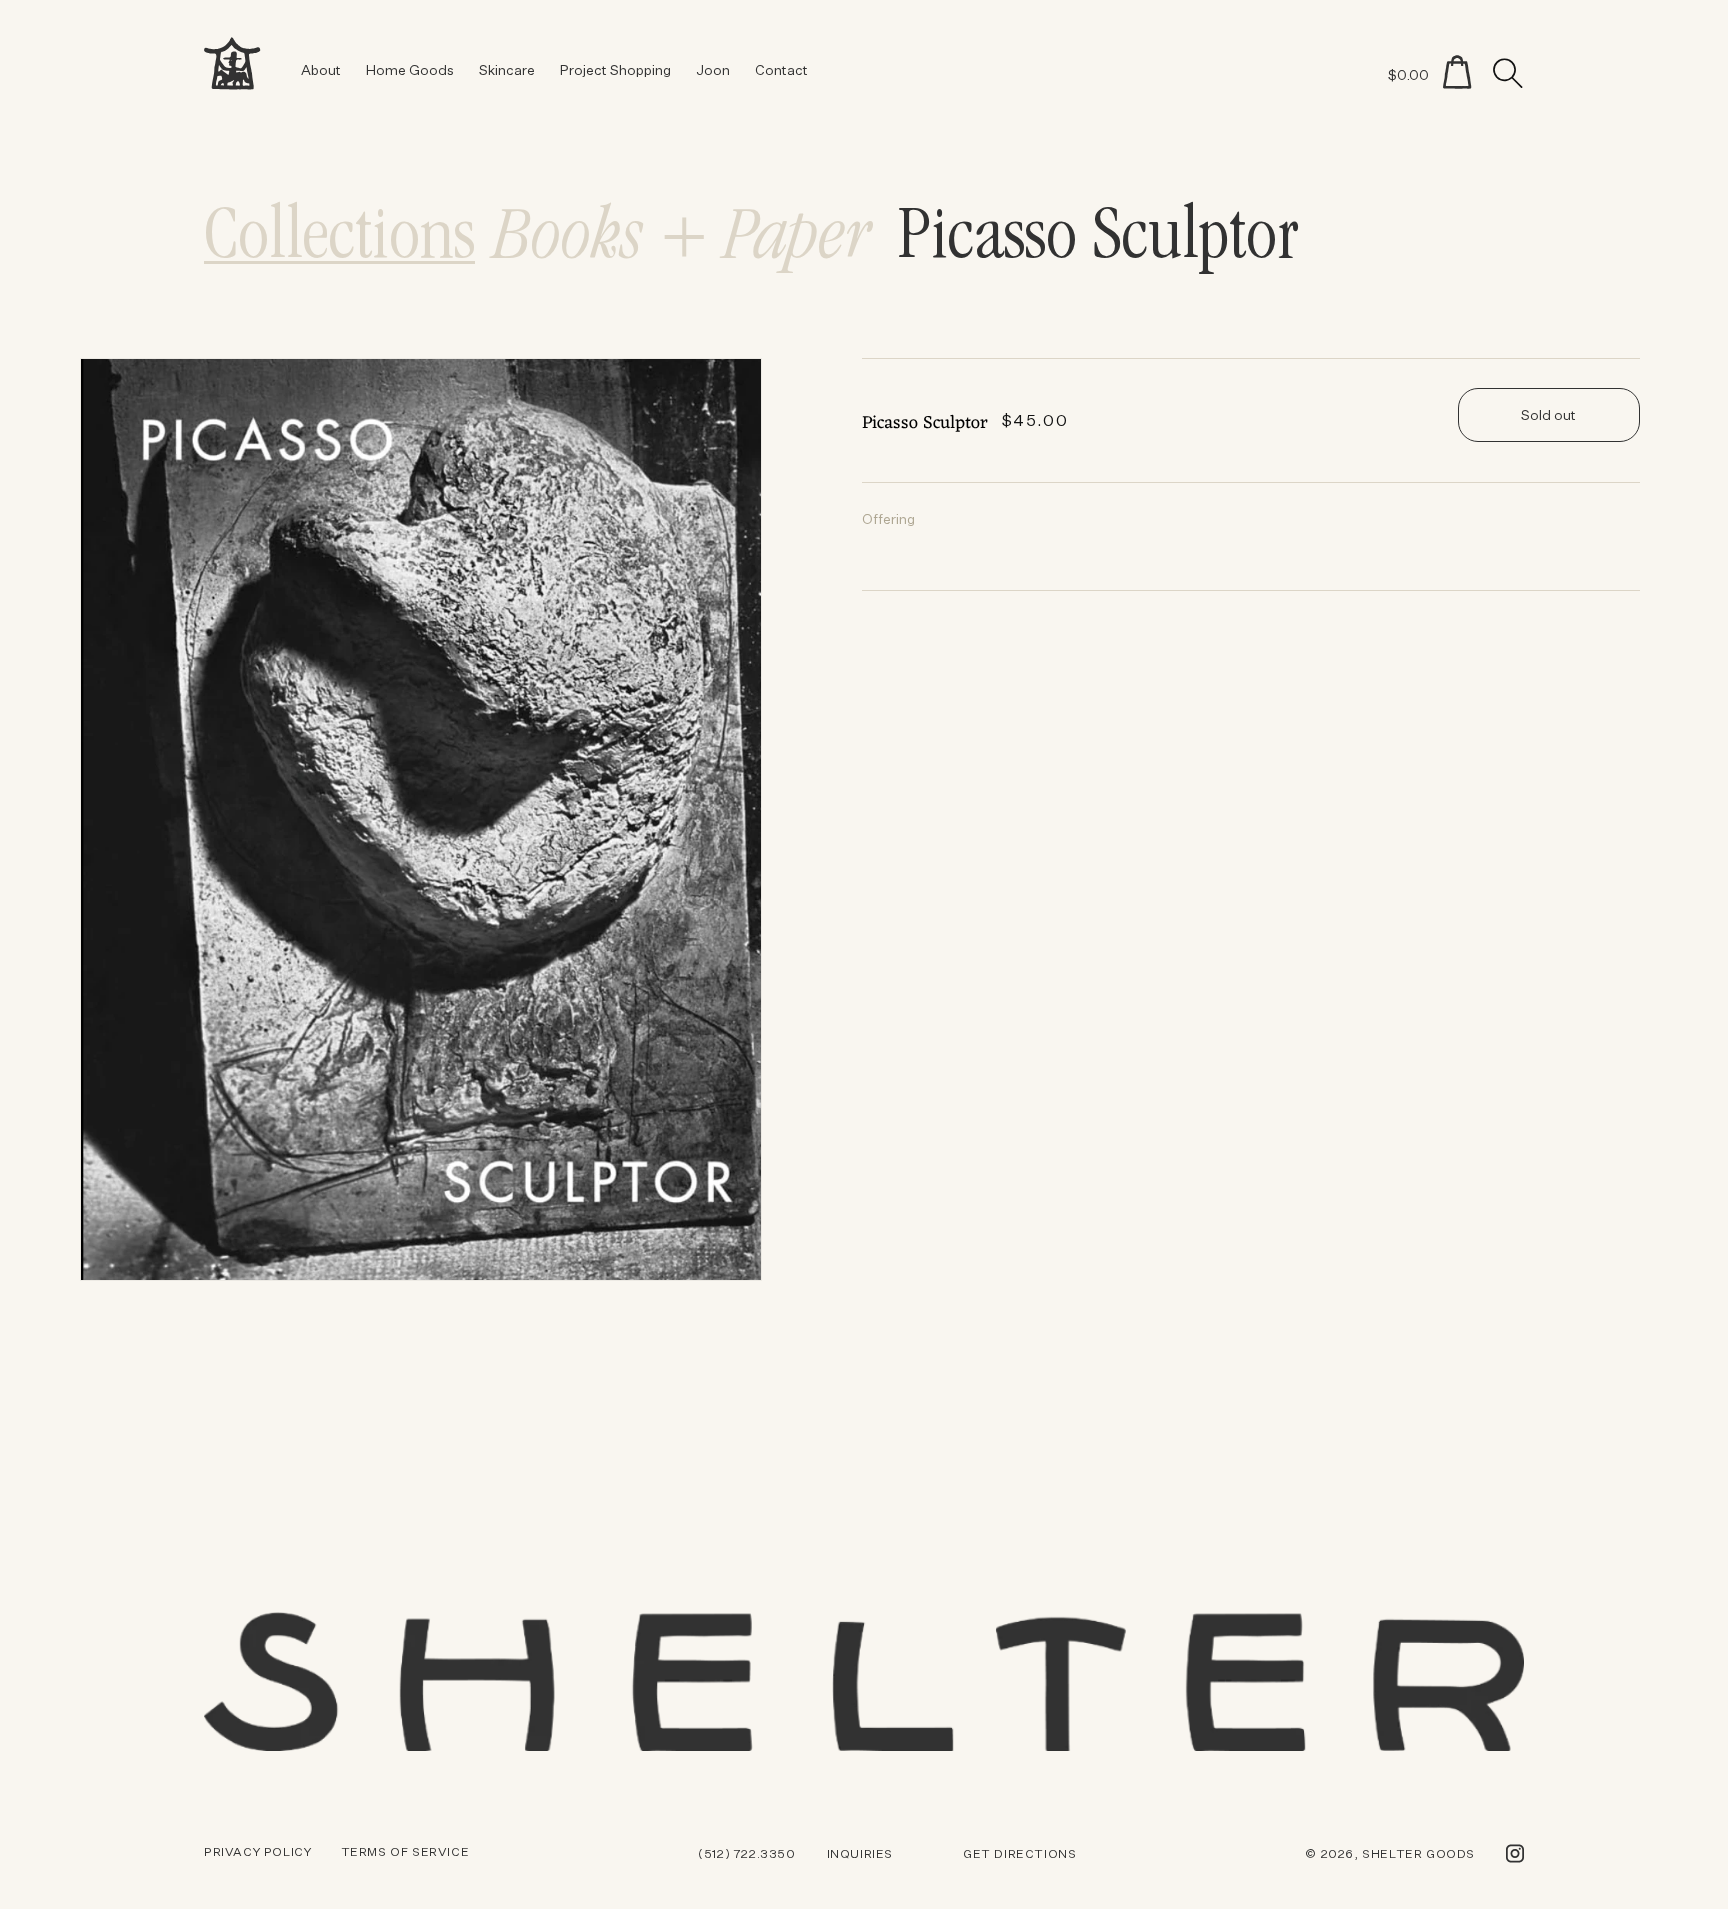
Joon (713, 69)
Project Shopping (615, 69)
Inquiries (860, 1853)
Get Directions (1019, 1853)
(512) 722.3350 (746, 1853)
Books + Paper (683, 241)
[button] (1457, 72)
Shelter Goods (1418, 1853)
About (321, 69)
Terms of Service (405, 1851)
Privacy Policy (257, 1851)
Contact (781, 69)
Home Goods (410, 69)
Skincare (507, 69)
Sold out (1548, 414)
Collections (339, 241)
